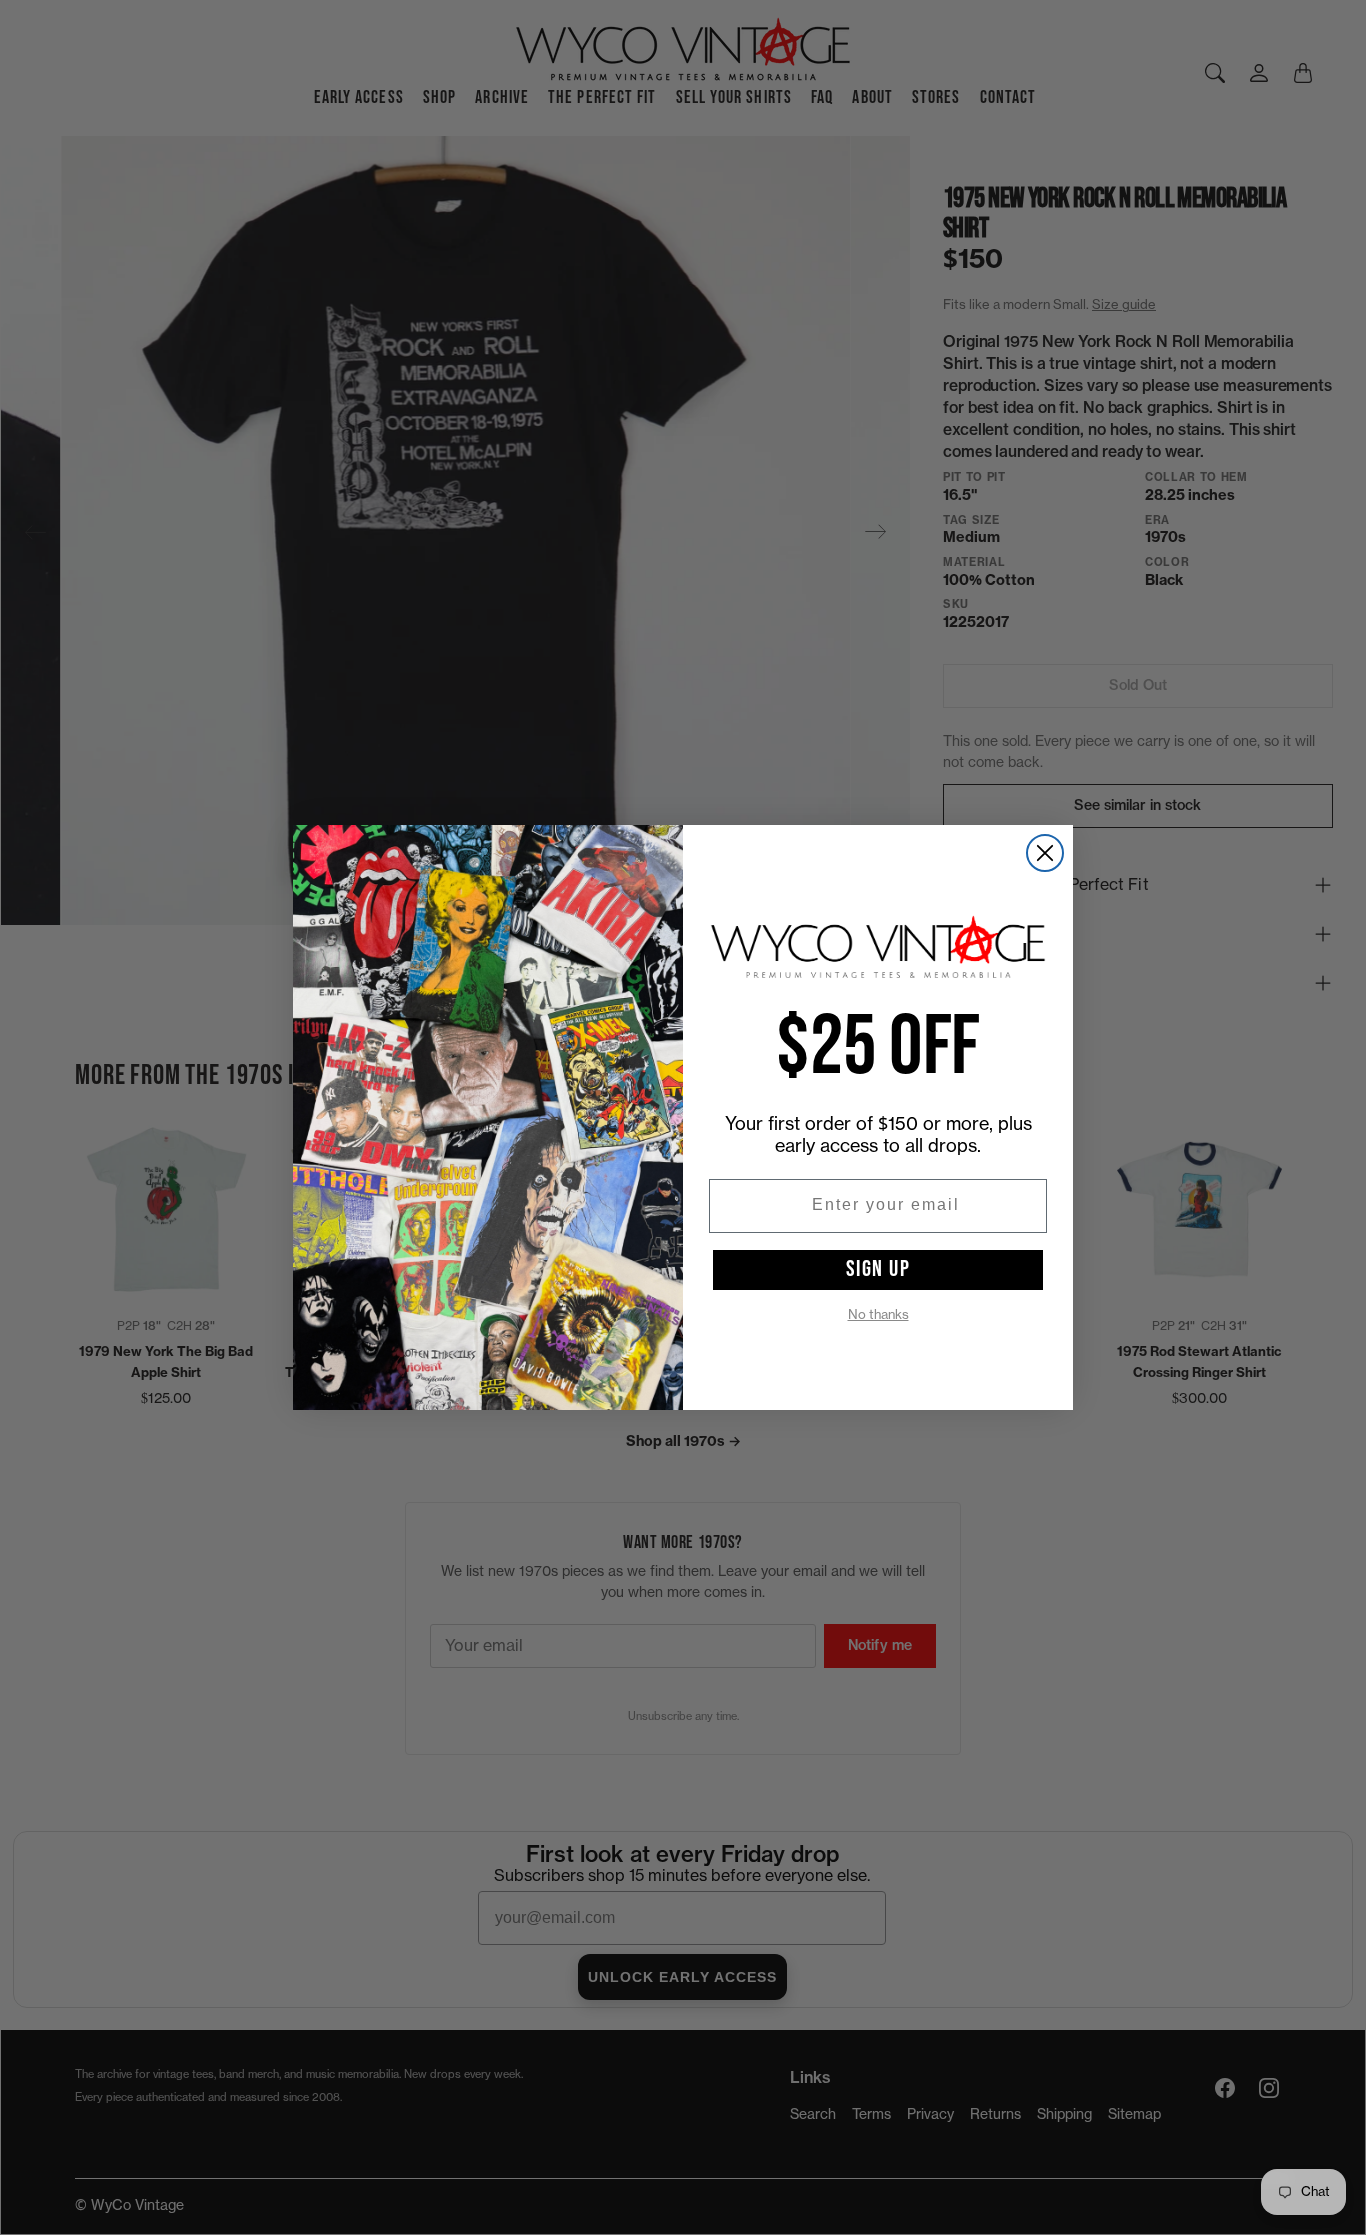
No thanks (878, 1314)
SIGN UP (878, 1269)
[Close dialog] (1045, 853)
